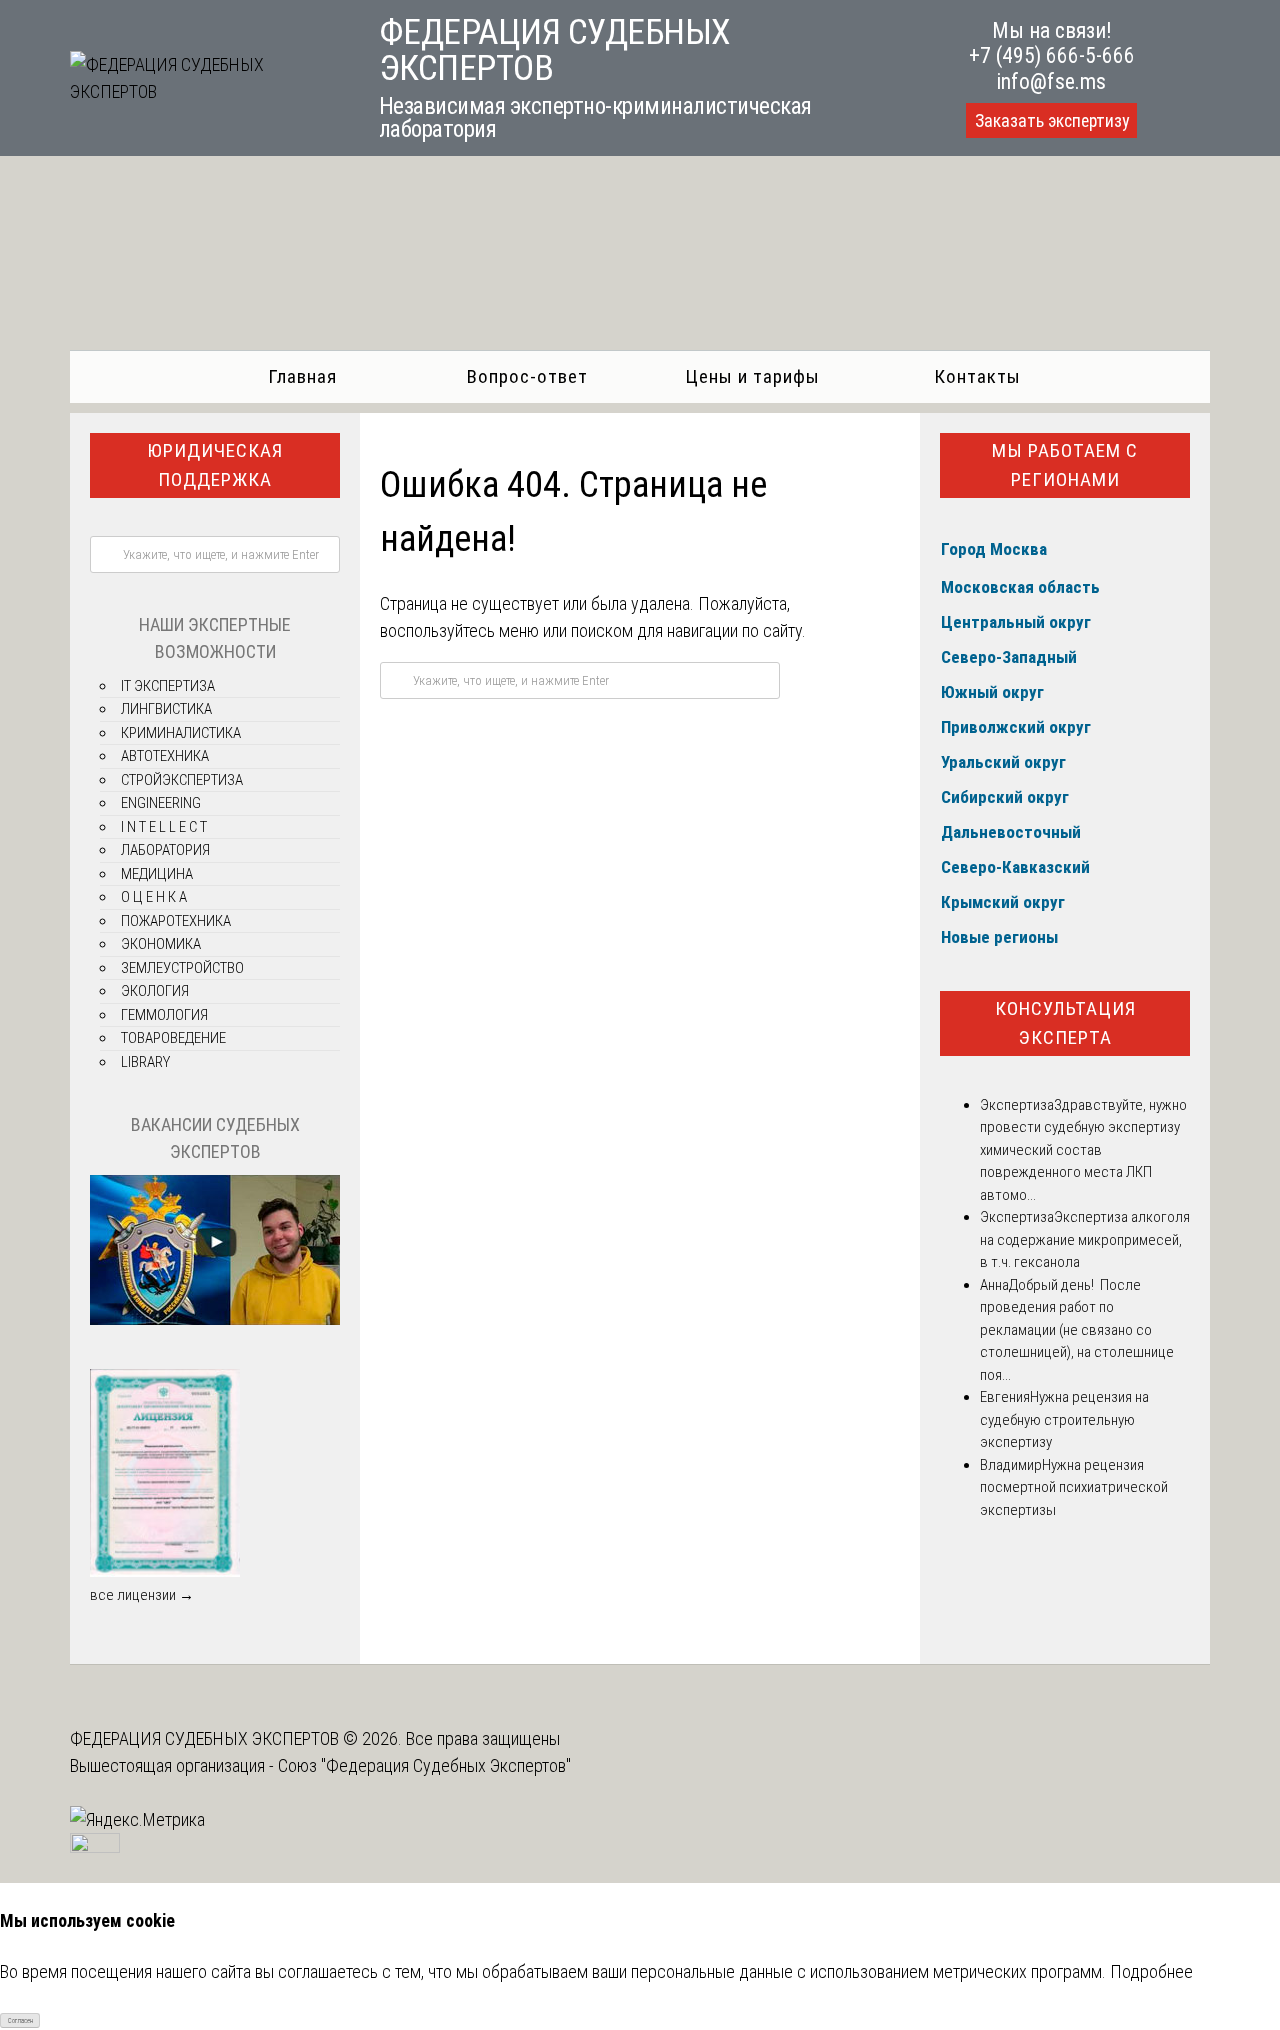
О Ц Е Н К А (154, 897)
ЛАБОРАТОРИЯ (165, 850)
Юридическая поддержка (215, 465)
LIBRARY (145, 1062)
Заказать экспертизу (1052, 121)
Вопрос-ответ (527, 376)
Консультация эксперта (1065, 1023)
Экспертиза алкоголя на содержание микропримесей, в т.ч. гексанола (1085, 1239)
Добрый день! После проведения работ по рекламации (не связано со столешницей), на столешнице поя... (1077, 1330)
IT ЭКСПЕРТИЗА (168, 686)
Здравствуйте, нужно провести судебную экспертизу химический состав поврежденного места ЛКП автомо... (1083, 1150)
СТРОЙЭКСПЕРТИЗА (182, 780)
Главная (302, 376)
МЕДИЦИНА (157, 874)
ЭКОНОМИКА (161, 944)
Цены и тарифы (752, 376)
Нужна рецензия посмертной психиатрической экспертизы (1074, 1487)
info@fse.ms (1051, 81)
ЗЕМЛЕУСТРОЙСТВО (182, 968)
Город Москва (994, 549)
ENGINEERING (161, 803)
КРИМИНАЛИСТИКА (181, 733)
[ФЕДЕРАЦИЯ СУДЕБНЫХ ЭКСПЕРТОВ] (202, 91)
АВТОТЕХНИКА (165, 756)
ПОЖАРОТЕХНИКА (176, 921)
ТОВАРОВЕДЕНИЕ (173, 1038)
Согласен (20, 2021)
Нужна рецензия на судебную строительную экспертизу (1064, 1419)
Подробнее (1151, 1971)
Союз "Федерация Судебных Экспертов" (424, 1765)
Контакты (977, 376)
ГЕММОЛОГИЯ (164, 1015)
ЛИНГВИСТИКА (166, 709)
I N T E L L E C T (164, 827)
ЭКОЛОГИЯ (155, 991)
